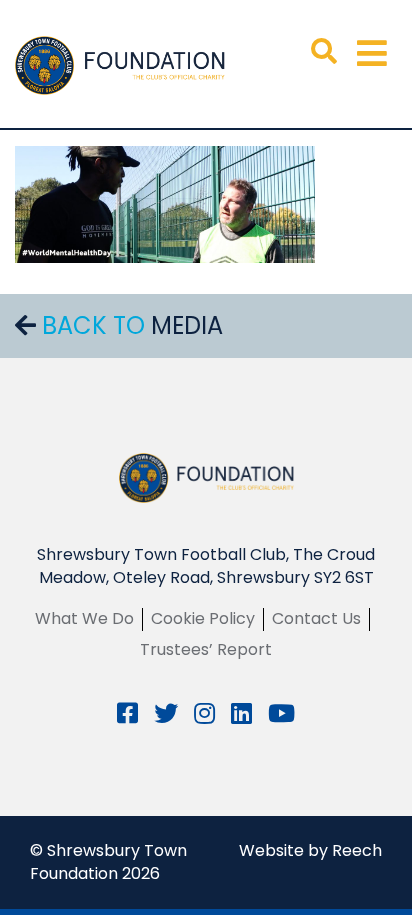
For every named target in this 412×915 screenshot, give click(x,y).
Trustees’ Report (206, 649)
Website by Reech (310, 850)
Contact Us (316, 618)
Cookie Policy (203, 618)
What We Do (84, 618)
